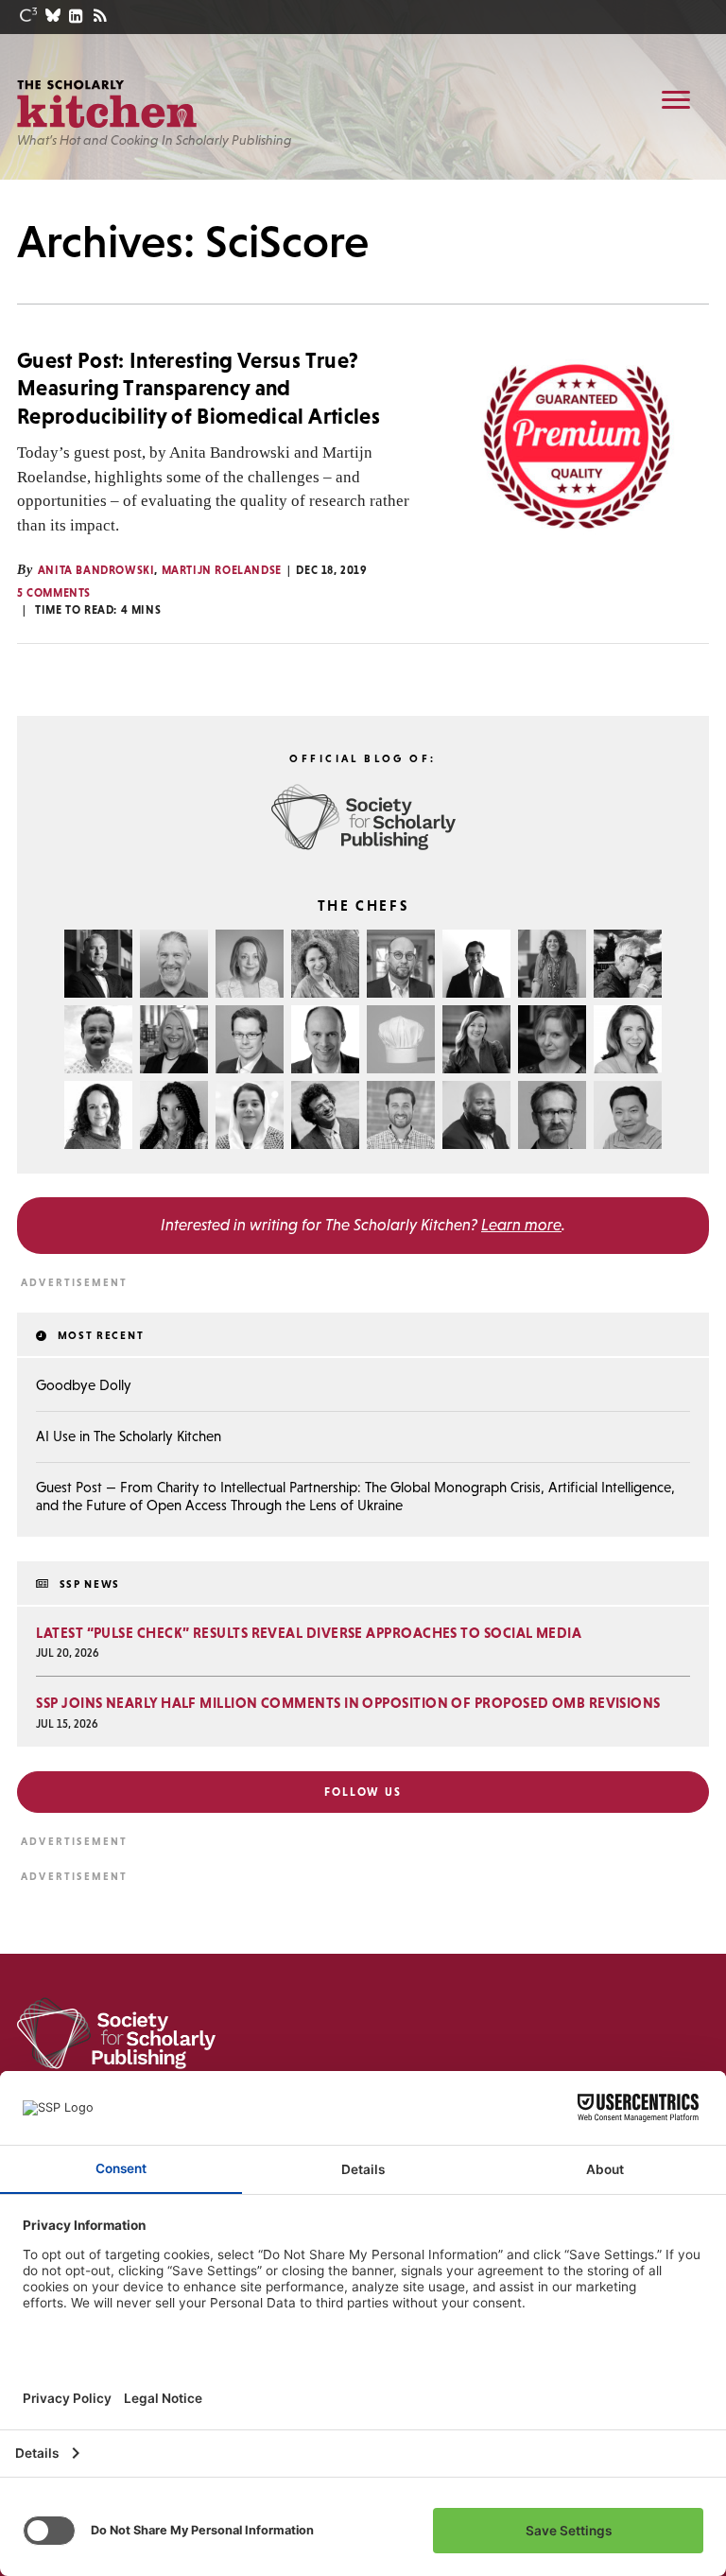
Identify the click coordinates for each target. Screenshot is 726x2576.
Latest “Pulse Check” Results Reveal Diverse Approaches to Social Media (309, 1633)
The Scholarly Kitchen (107, 104)
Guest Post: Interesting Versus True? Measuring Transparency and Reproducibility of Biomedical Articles (199, 388)
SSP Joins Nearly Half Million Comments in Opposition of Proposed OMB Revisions (348, 1703)
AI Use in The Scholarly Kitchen (129, 1436)
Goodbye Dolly (84, 1385)
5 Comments (54, 593)
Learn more (521, 1225)
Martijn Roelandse (222, 570)
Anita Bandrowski (96, 570)
